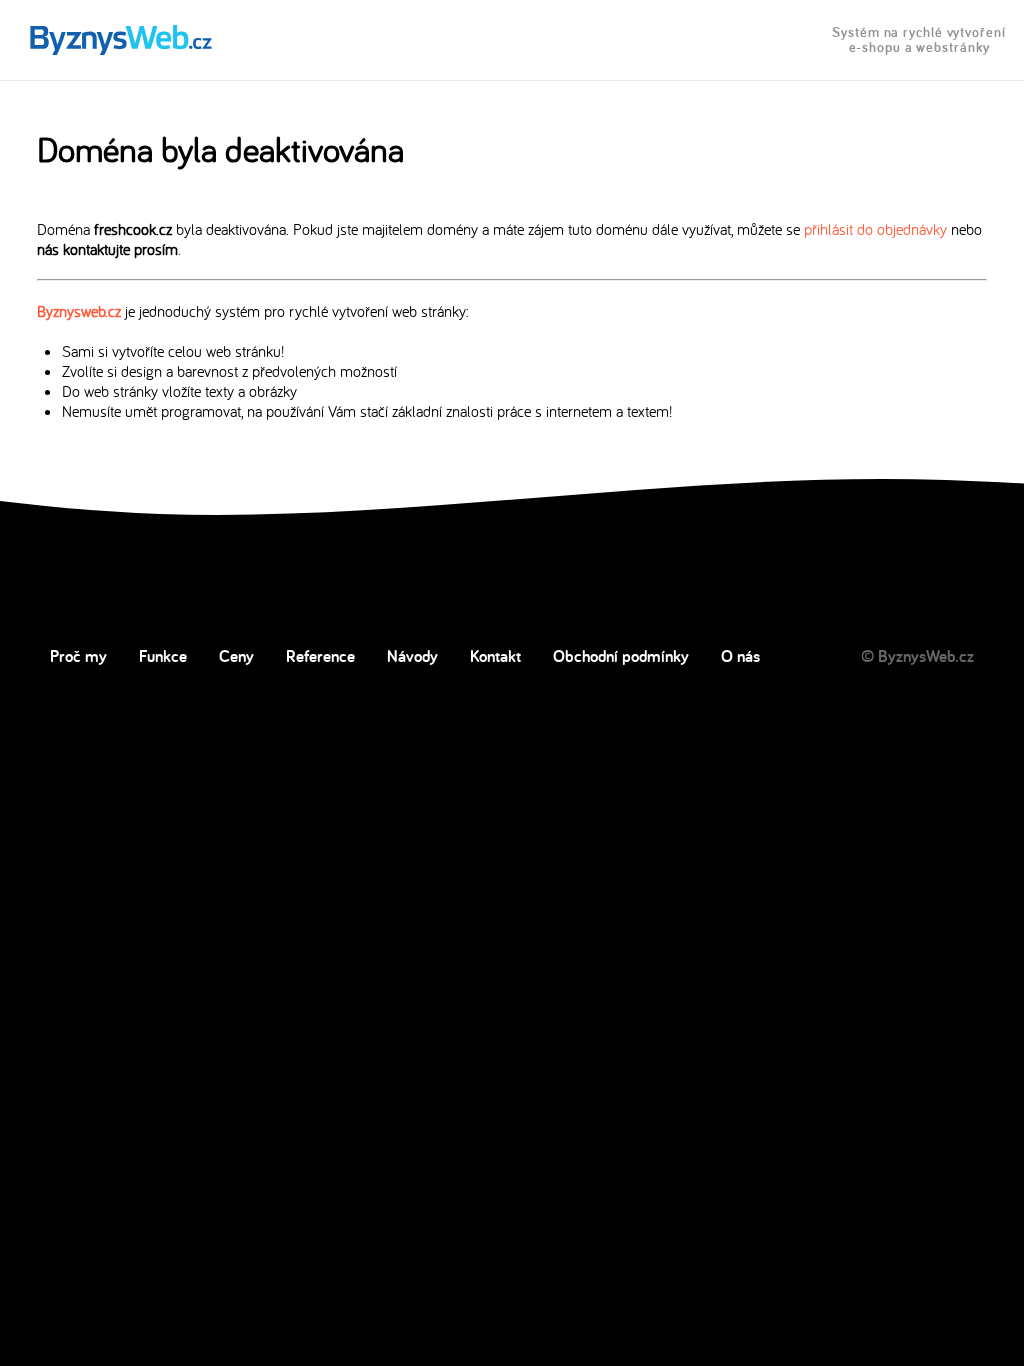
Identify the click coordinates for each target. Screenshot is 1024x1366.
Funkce (163, 656)
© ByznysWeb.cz (917, 656)
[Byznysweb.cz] (119, 40)
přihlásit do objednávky (875, 229)
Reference (320, 656)
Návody (412, 656)
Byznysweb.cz (79, 311)
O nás (740, 656)
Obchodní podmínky (621, 656)
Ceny (236, 656)
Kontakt (495, 656)
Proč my (78, 656)
